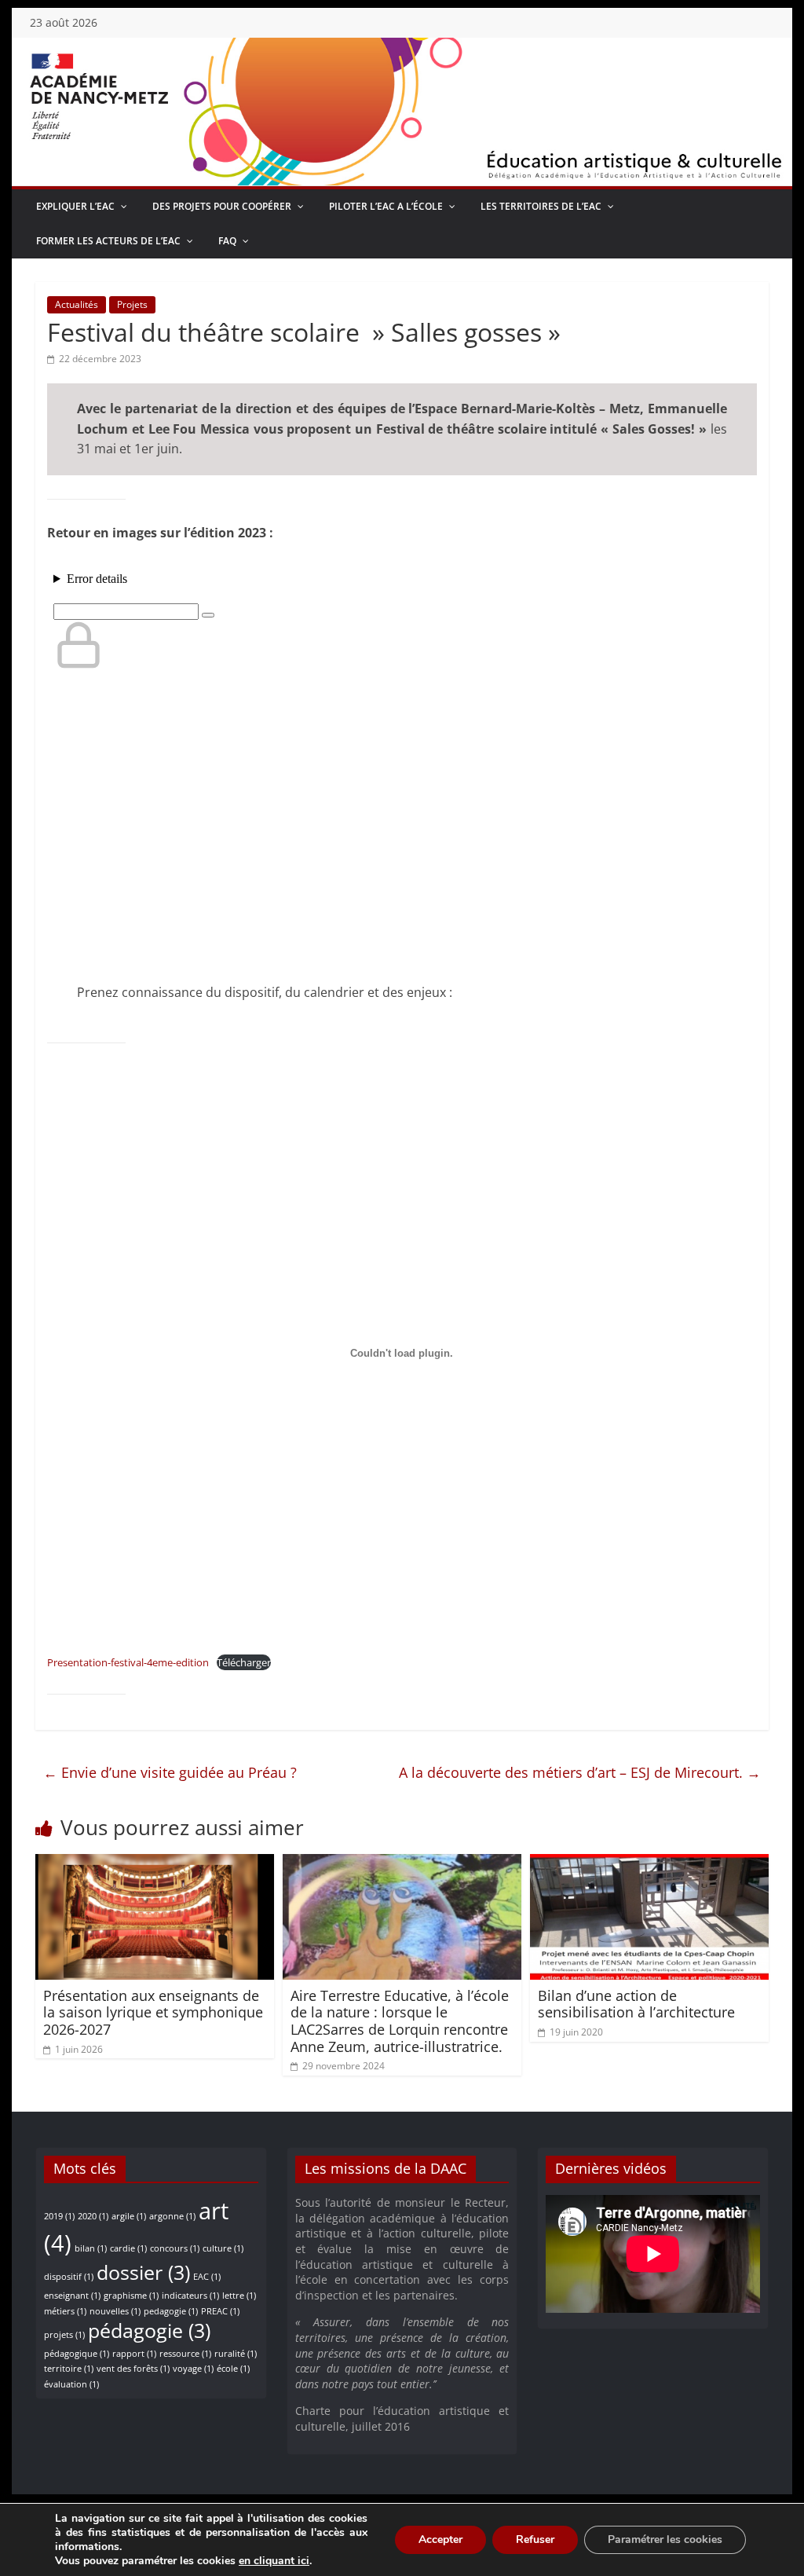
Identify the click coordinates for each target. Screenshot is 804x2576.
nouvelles (115, 2311)
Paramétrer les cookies (665, 2539)
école (233, 2369)
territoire (69, 2369)
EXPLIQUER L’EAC (75, 206)
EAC (207, 2277)
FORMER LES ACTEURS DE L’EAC (108, 241)
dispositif (69, 2277)
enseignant (72, 2296)
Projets (132, 304)
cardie (128, 2248)
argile (129, 2216)
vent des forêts (133, 2369)
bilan (91, 2248)
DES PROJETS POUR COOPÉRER (222, 206)
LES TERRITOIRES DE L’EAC (541, 206)
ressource (185, 2354)
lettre (239, 2296)
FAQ (227, 241)
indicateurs (190, 2296)
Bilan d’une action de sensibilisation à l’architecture (636, 2004)
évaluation (71, 2384)
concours (175, 2248)
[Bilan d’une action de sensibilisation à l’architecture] (649, 1863)
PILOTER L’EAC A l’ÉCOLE (386, 206)
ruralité (236, 2354)
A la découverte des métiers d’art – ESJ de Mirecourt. (580, 1772)
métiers (65, 2311)
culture (223, 2248)
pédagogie (149, 2330)
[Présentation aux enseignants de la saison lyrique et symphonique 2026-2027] (154, 1863)
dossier (143, 2272)
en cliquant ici (274, 2561)
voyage (193, 2369)
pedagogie (171, 2311)
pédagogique (77, 2354)
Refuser (535, 2539)
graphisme (131, 2296)
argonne (172, 2216)
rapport (134, 2354)
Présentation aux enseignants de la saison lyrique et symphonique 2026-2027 (153, 2012)
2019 (59, 2216)
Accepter (440, 2539)
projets (64, 2335)
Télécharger (244, 1662)
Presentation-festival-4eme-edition (128, 1662)
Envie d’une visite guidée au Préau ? (170, 1772)
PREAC (220, 2311)
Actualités (77, 304)
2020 (93, 2216)
